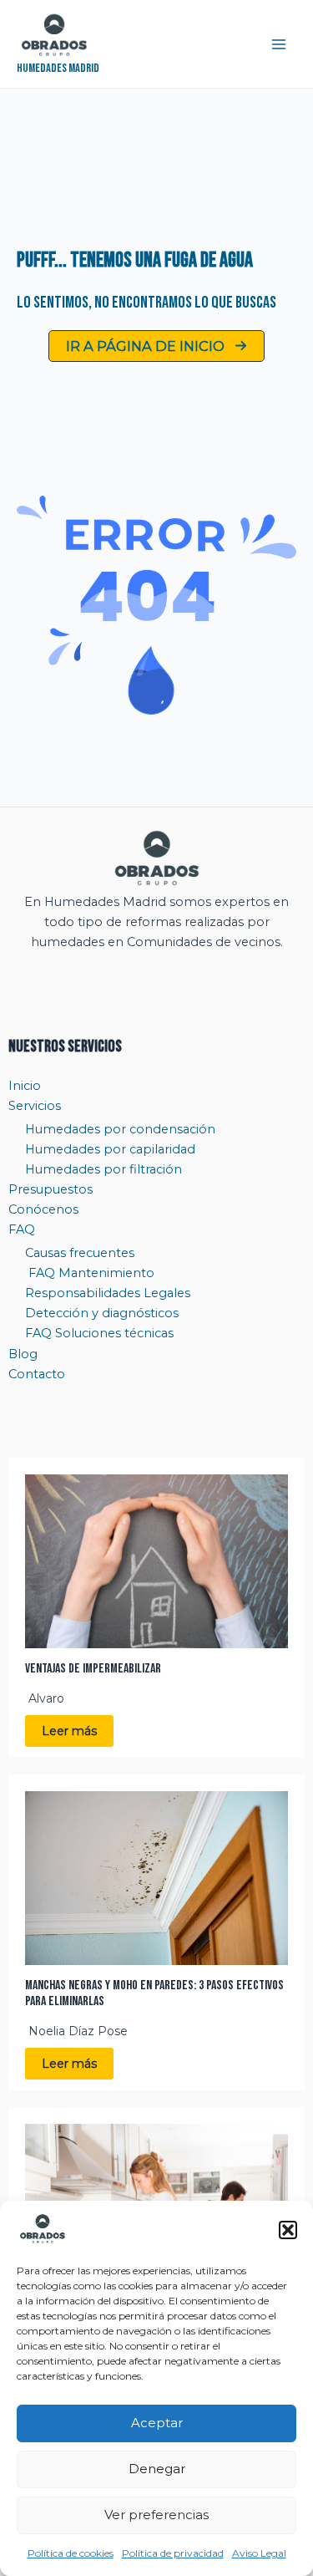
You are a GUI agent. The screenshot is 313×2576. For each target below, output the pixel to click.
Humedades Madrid (58, 68)
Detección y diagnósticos (102, 1313)
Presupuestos (50, 1189)
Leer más (69, 1731)
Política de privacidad (173, 2553)
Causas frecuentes (80, 1253)
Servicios (35, 1106)
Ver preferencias (156, 2515)
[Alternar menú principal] (279, 44)
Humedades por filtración (103, 1169)
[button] (288, 2230)
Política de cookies (71, 2553)
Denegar (157, 2469)
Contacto (37, 1374)
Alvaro (46, 1698)
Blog (23, 1354)
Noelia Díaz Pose (78, 2031)
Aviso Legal (259, 2553)
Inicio (25, 1086)
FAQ (22, 1229)
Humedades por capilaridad (110, 1149)
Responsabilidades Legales (108, 1293)
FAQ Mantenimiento (90, 1273)
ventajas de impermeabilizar (93, 1669)
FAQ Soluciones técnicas (99, 1333)
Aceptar (157, 2423)
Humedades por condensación (120, 1129)
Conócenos (43, 1209)
